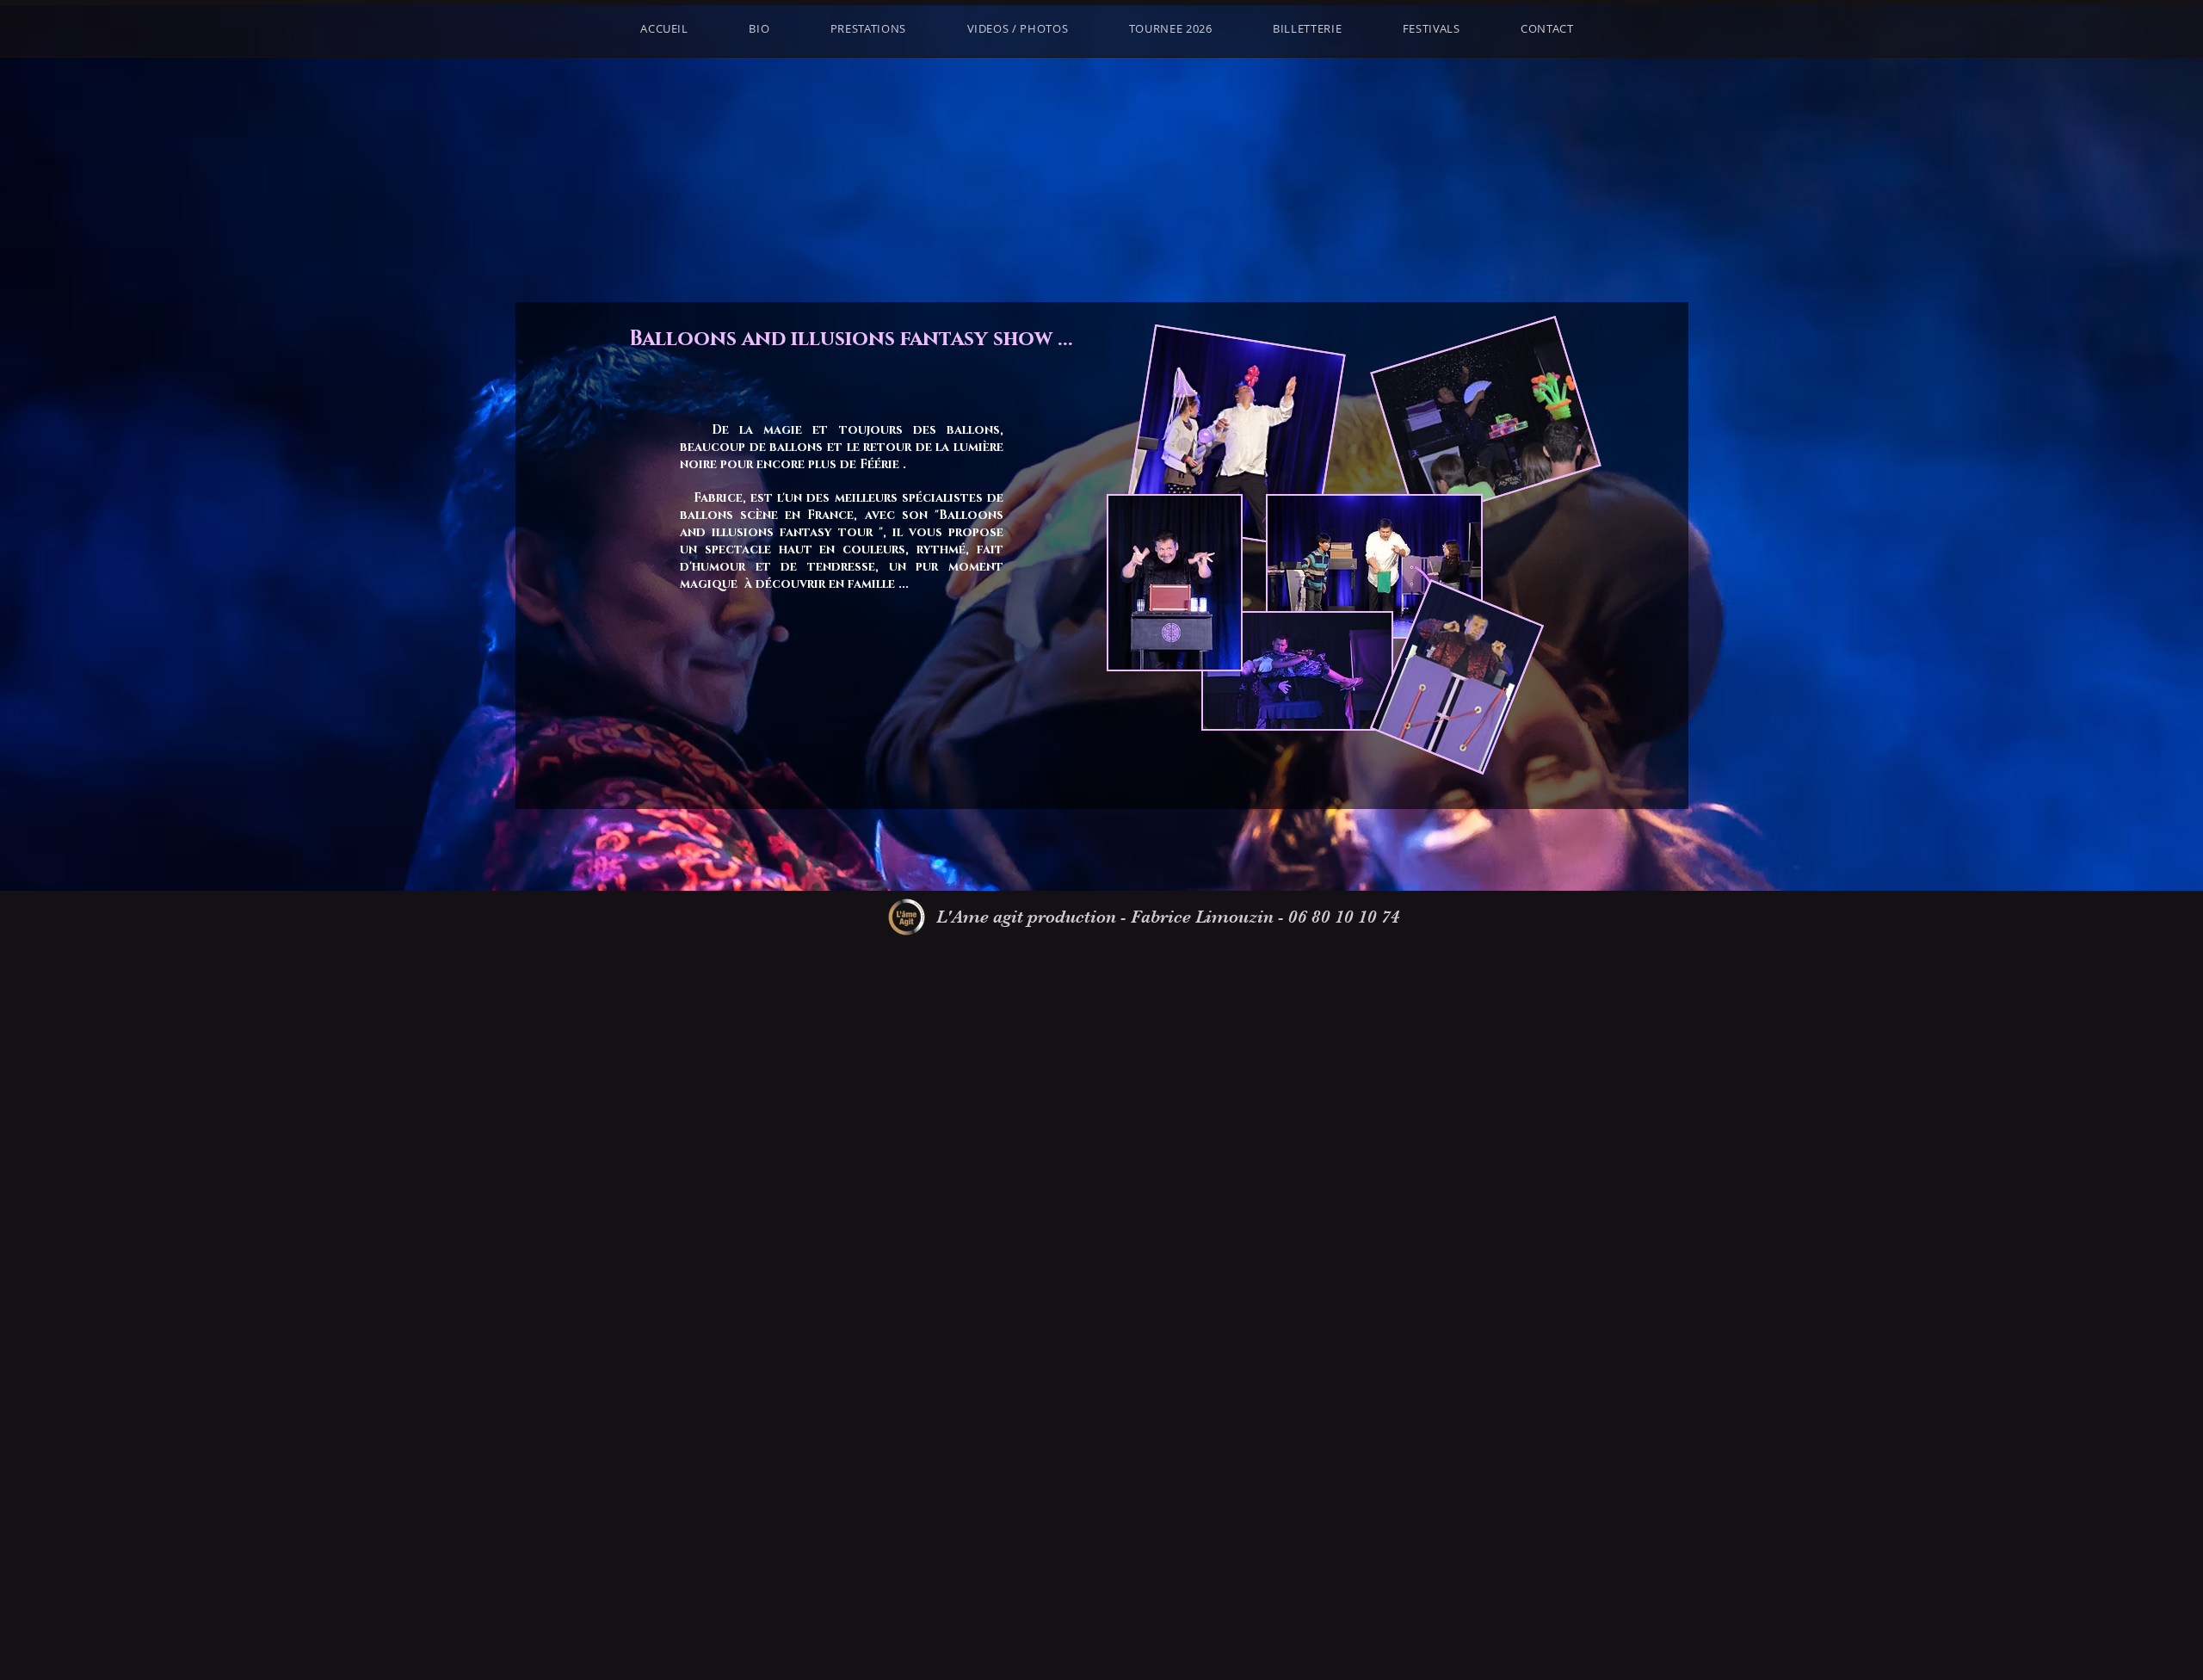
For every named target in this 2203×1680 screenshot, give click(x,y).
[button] (1432, 28)
